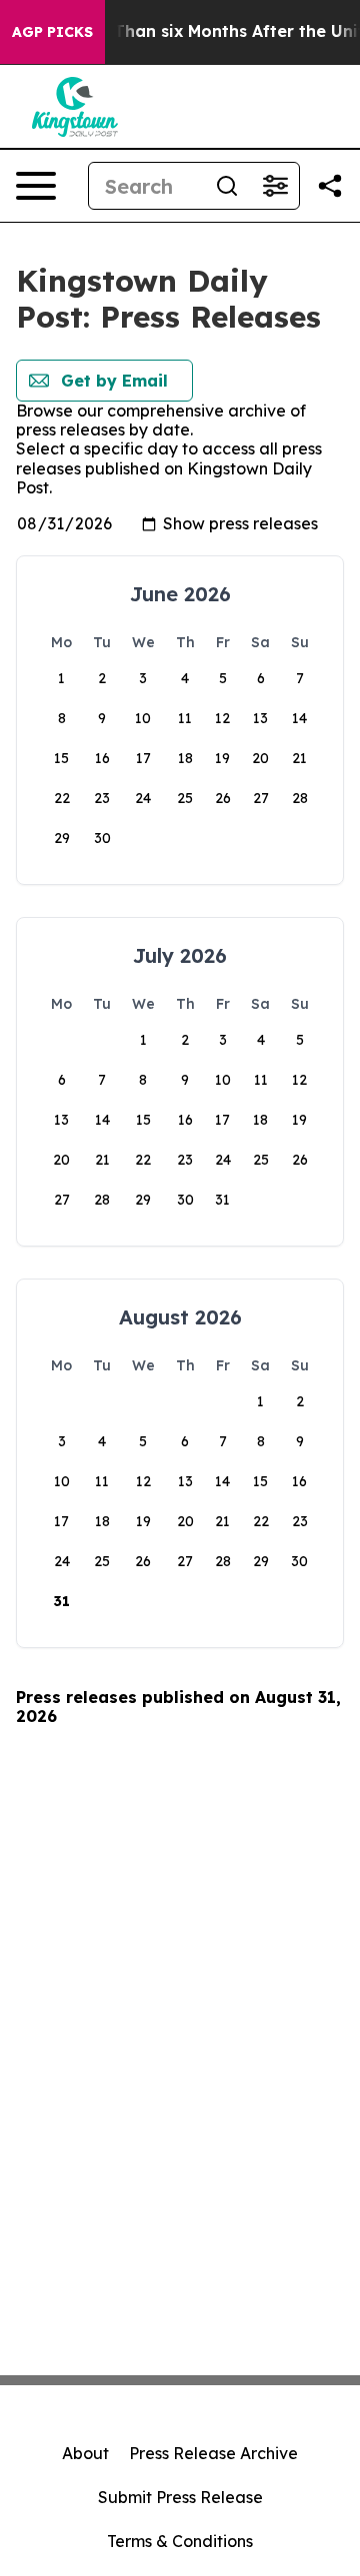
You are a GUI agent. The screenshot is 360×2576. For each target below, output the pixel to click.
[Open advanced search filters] (275, 186)
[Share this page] (330, 186)
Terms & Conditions (180, 2541)
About (85, 2453)
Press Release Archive (213, 2453)
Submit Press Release (180, 2497)
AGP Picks (52, 32)
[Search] (227, 186)
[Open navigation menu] (36, 186)
